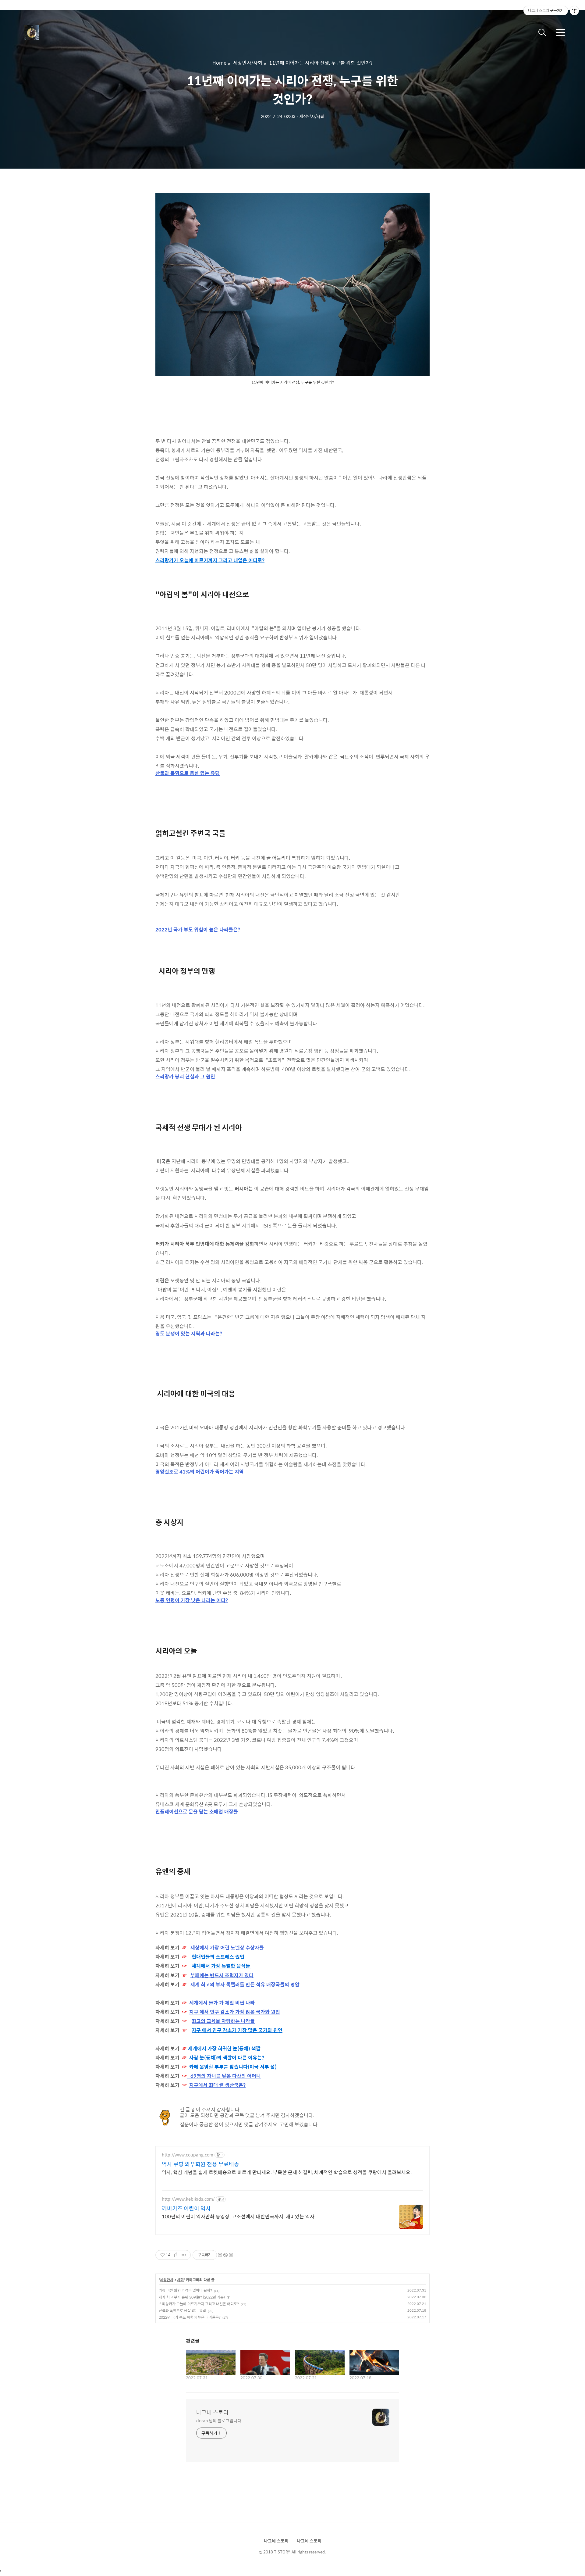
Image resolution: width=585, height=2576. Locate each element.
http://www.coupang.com (188, 2155)
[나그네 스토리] (55, 33)
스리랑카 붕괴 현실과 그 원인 (185, 1077)
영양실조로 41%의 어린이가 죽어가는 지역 (200, 1472)
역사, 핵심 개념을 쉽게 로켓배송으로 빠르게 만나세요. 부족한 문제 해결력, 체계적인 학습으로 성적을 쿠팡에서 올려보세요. (287, 2172)
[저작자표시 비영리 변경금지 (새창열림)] (225, 2255)
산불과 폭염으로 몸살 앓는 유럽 (182, 2310)
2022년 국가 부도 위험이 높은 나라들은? (190, 2317)
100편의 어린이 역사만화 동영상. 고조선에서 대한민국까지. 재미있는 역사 (238, 2216)
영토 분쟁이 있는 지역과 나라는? (189, 1334)
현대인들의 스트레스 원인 (219, 1957)
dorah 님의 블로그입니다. (219, 2420)
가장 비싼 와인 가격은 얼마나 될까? (185, 2290)
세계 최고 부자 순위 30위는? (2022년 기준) (192, 2297)
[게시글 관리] (184, 2255)
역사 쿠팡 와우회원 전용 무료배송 (200, 2164)
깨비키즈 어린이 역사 (186, 2208)
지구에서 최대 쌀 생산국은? (217, 2085)
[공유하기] (176, 2255)
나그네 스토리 (212, 2412)
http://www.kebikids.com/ (188, 2199)
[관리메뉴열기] (574, 11)
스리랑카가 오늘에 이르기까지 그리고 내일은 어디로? (199, 2304)
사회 (180, 2280)
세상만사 (167, 2280)
